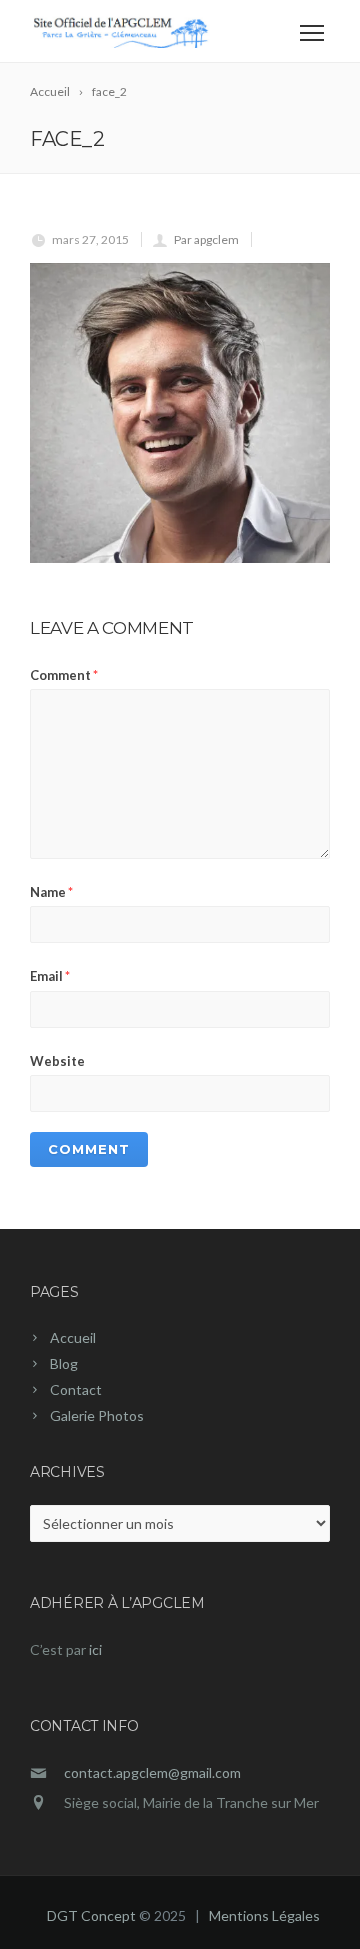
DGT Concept (91, 1915)
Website (57, 1061)
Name (51, 892)
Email (50, 976)
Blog (64, 1363)
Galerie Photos (97, 1415)
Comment (64, 675)
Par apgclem (206, 239)
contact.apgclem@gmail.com (152, 1772)
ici (95, 1649)
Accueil (73, 1337)
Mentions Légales (264, 1915)
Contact (76, 1389)
